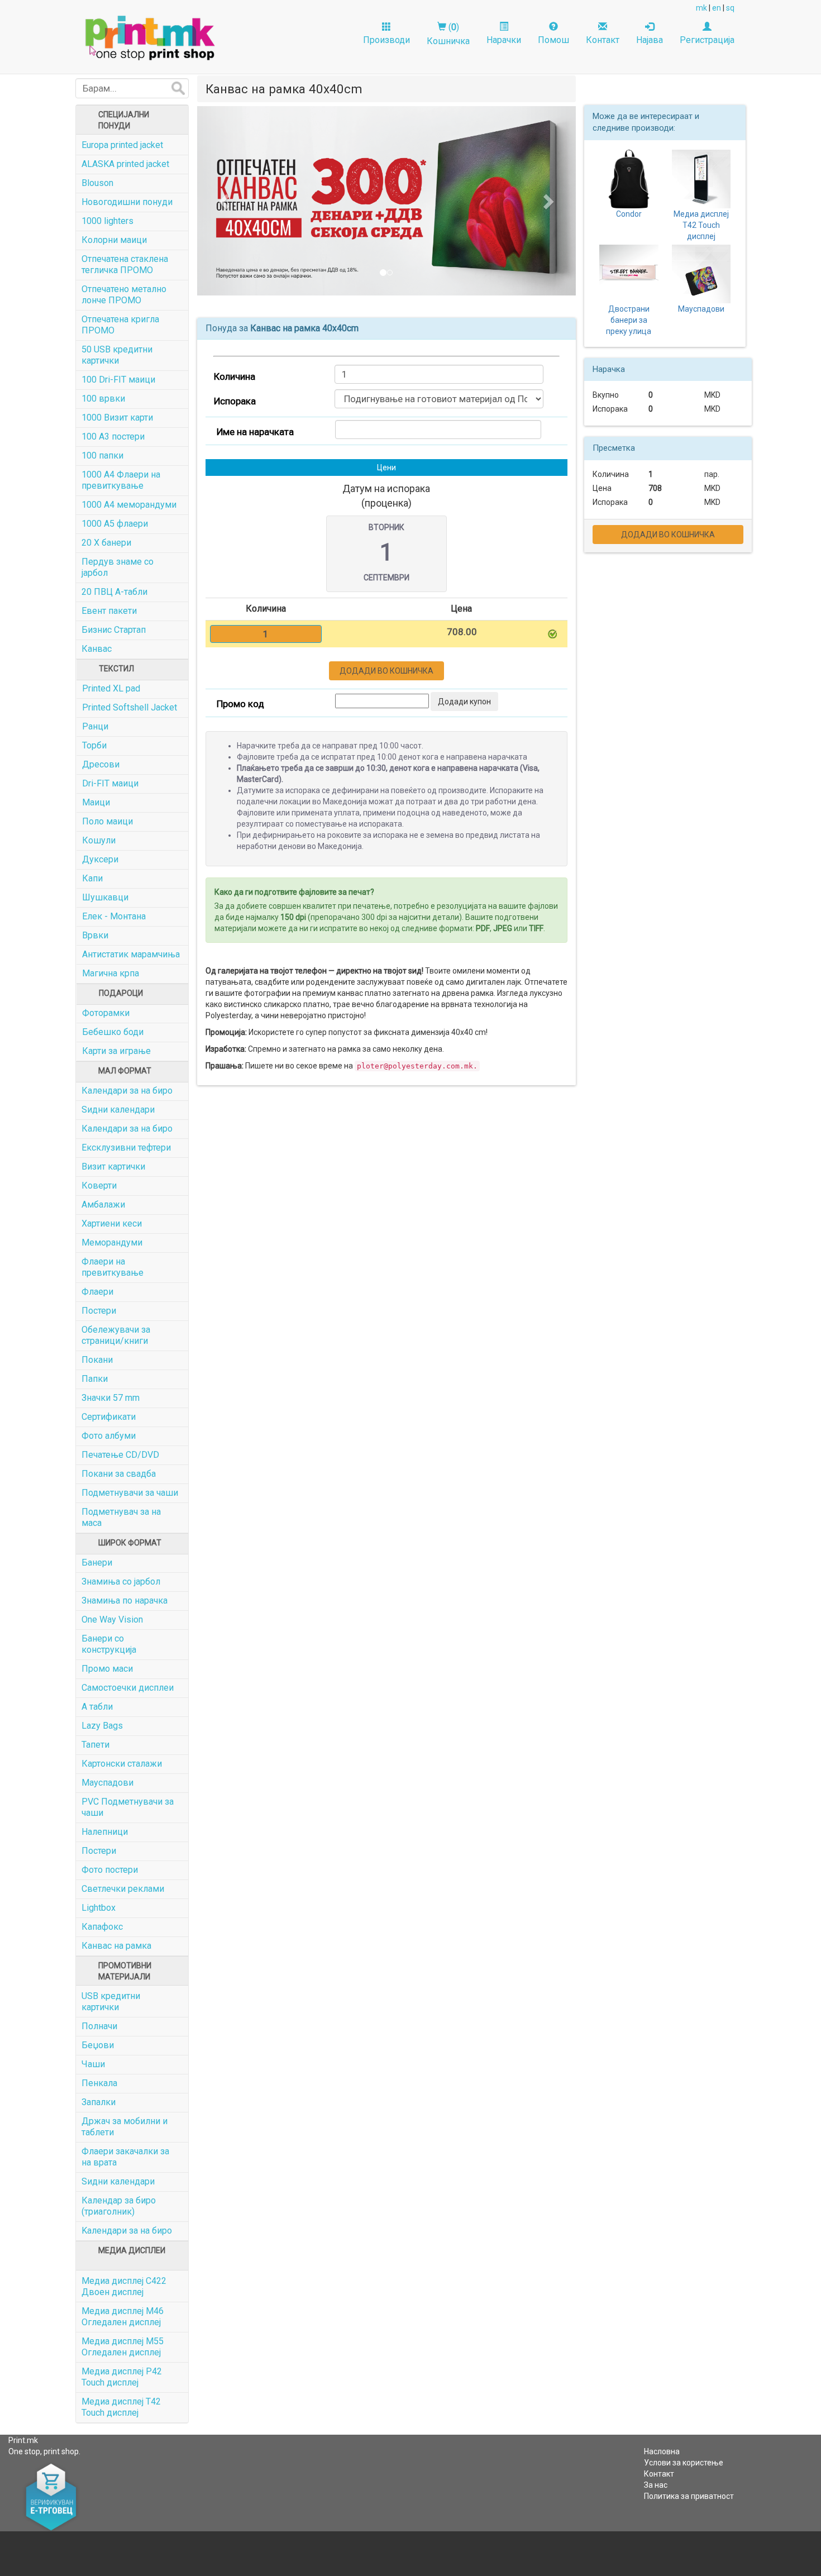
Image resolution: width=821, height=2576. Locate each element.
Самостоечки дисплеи (128, 1688)
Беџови (98, 2045)
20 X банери (106, 543)
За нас (656, 2485)
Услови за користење (684, 2463)
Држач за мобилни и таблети (125, 2127)
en (717, 8)
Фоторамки (106, 1013)
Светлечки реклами (123, 1889)
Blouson (97, 183)
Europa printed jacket (122, 145)
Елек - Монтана (114, 916)
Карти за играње (116, 1051)
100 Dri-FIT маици (118, 380)
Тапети (96, 1745)
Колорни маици (114, 240)
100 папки (102, 455)
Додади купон (464, 702)
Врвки (95, 935)
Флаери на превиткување (113, 1267)
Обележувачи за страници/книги (116, 1335)
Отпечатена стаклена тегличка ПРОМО (125, 264)
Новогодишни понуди (127, 202)
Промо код (240, 704)
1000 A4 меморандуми (129, 505)
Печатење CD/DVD (120, 1455)
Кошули (99, 840)
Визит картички (113, 1167)
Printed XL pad (111, 688)
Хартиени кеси (112, 1223)
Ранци (95, 726)
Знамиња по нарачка (125, 1601)
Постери (99, 1311)
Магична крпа (111, 973)
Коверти (99, 1186)
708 (655, 488)
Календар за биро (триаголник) (119, 2206)
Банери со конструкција (109, 1644)
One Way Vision (112, 1619)
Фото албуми (109, 1436)
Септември (386, 578)
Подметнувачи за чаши (130, 1493)
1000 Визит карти (117, 418)
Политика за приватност (689, 2496)
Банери (97, 1563)
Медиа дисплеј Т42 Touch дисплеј (121, 2407)
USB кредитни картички (111, 2002)
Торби (94, 745)
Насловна (662, 2451)
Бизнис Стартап (114, 630)
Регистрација (707, 40)
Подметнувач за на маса (121, 1517)
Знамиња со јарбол (121, 1582)
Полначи (99, 2026)
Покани (97, 1360)
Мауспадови (108, 1783)
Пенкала (99, 2083)
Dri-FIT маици (110, 783)
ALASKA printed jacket (125, 164)
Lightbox (99, 1908)
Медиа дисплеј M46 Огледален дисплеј (123, 2317)
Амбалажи (103, 1204)
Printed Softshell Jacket (130, 707)
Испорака (235, 401)
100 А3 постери (113, 437)
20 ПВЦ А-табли (114, 592)
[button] (226, 201)
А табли (97, 1707)
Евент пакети (109, 611)
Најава (650, 40)
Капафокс (102, 1927)
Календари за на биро (127, 1091)
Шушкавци (105, 897)
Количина (235, 376)
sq (730, 8)
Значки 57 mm (111, 1398)
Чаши (93, 2064)
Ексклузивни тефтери (126, 1148)
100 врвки (103, 399)
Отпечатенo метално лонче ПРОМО (124, 295)
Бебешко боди (113, 1032)
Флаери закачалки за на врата (125, 2157)
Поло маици (108, 821)
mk (701, 8)
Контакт (603, 40)
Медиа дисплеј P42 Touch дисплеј (122, 2377)
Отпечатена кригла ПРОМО (120, 325)
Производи (386, 40)
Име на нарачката (255, 432)
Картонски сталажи (122, 1764)
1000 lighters (108, 221)
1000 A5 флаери (115, 524)
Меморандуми (112, 1242)
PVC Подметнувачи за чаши (128, 1807)
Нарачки (504, 40)
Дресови (101, 764)
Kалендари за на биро (127, 2231)
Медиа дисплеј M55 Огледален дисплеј (123, 2347)
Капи (92, 878)
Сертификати (109, 1417)
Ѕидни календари (118, 1110)
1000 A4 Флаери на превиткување (121, 480)
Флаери (97, 1292)
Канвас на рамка (116, 1946)
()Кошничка (448, 34)
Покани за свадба (119, 1474)
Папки (95, 1379)
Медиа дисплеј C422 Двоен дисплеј (124, 2286)
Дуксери (100, 859)
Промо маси (107, 1669)
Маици (96, 802)
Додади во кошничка (386, 671)
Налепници (105, 1832)
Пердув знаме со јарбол (118, 567)
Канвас (97, 649)
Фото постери (110, 1870)
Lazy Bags (102, 1726)
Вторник (386, 527)
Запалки (99, 2102)
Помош (553, 40)
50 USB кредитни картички (117, 355)
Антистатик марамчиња (131, 954)
